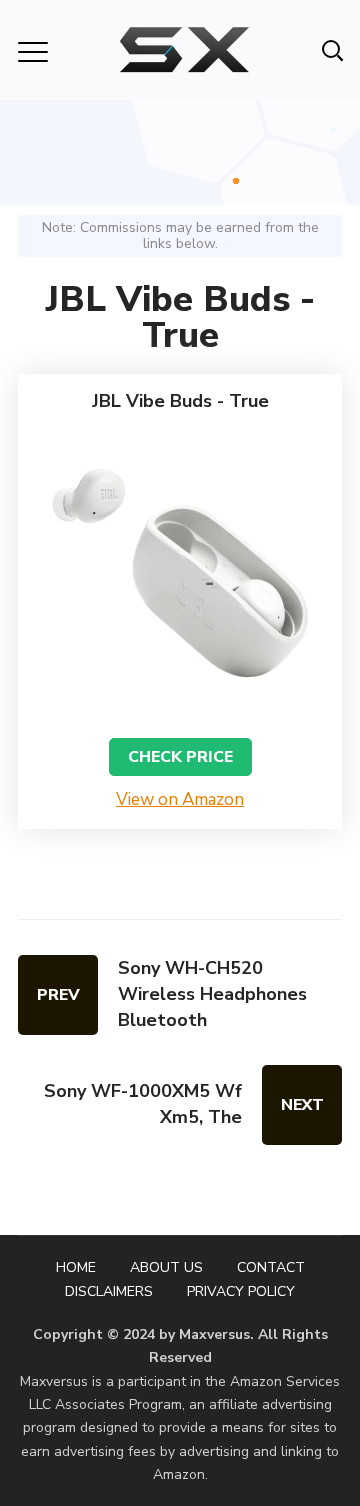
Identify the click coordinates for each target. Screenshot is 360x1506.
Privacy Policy (241, 1291)
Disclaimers (109, 1291)
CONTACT (271, 1267)
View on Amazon (180, 799)
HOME (76, 1267)
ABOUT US (166, 1267)
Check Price (180, 757)
